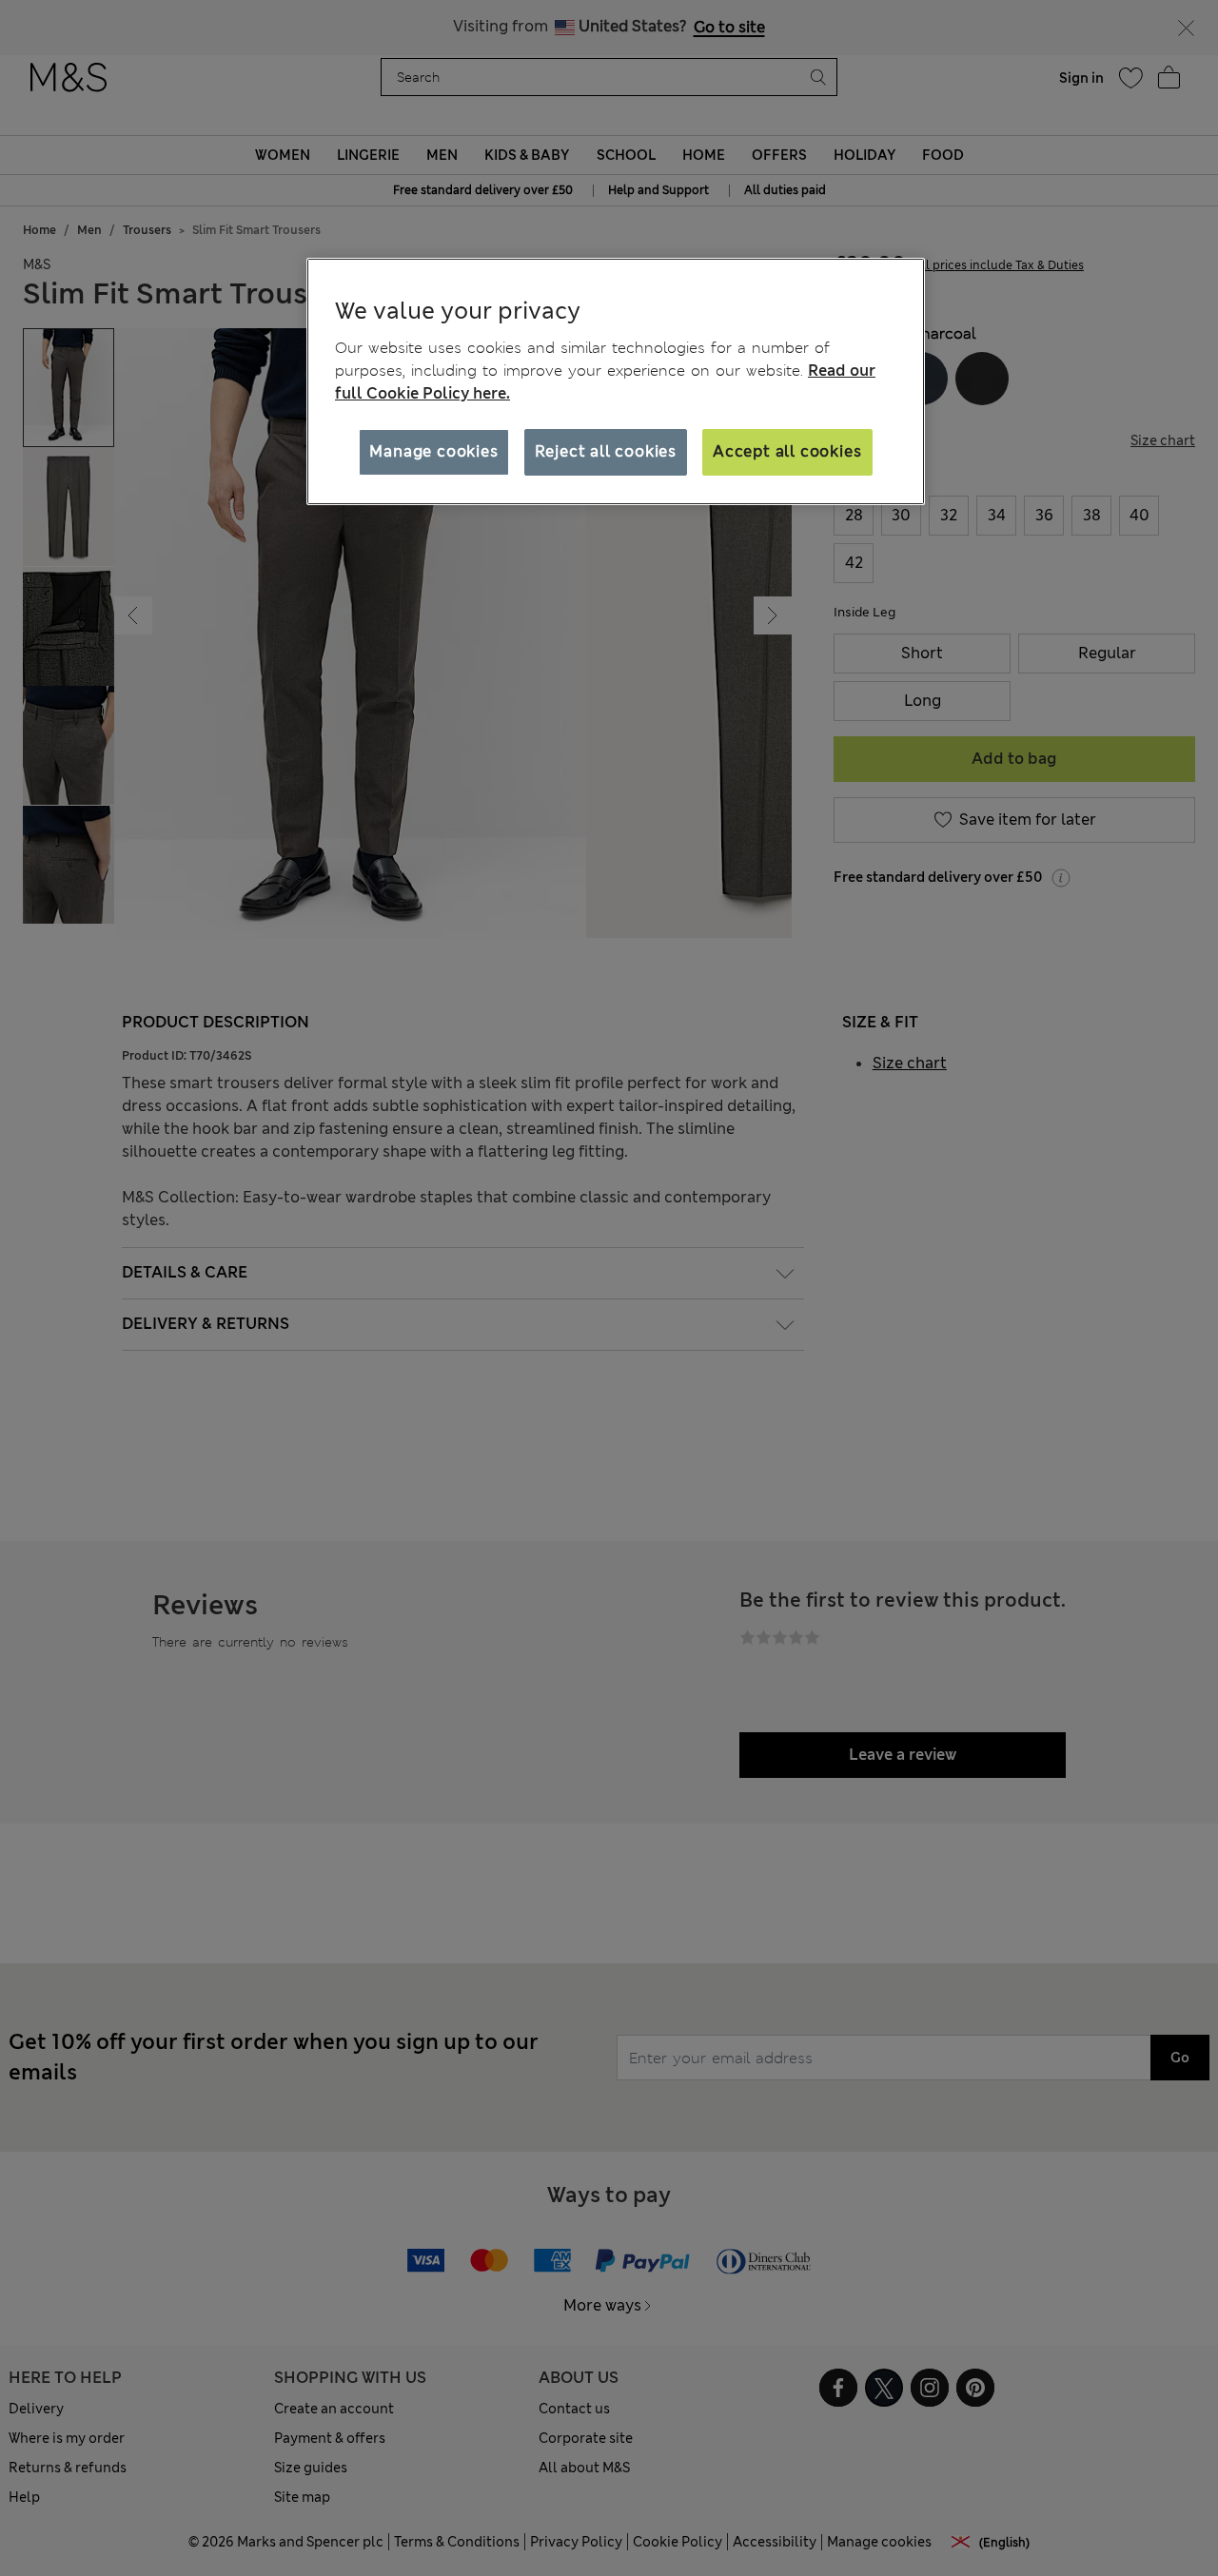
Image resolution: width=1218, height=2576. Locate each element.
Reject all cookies (606, 451)
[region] (616, 381)
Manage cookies (433, 451)
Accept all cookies (787, 451)
